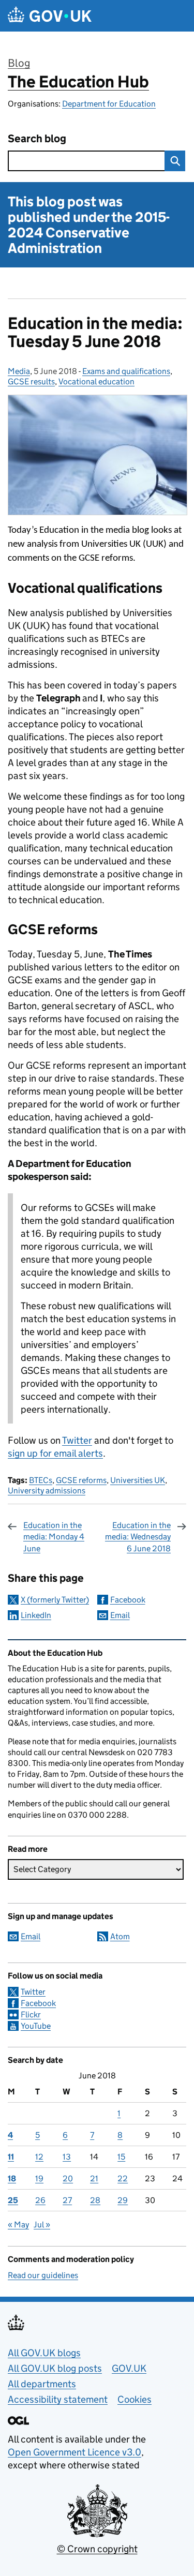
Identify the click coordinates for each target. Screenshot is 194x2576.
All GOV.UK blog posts (55, 2368)
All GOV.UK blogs (44, 2353)
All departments (42, 2384)
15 (121, 2157)
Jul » (42, 2225)
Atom (120, 1936)
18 (12, 2178)
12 (39, 2157)
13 (67, 2157)
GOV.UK (129, 2368)
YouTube (36, 2026)
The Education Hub (78, 82)
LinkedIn (36, 1615)
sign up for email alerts (55, 1453)
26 (40, 2200)
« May (18, 2225)
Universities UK (138, 1480)
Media (19, 371)
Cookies (135, 2399)
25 (13, 2200)
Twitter (77, 1440)
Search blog (37, 139)
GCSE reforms (81, 1480)
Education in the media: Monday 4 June (54, 1537)
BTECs (41, 1480)
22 (123, 2178)
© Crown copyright (97, 2549)
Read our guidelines (43, 2275)
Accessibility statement (58, 2399)
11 (11, 2157)
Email (120, 1615)
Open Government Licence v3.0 (74, 2452)
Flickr (31, 2015)
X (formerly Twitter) (55, 1600)
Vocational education (96, 381)
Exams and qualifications (126, 371)
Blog (19, 63)
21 (94, 2178)
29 (123, 2200)
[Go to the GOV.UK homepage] (50, 16)
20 (68, 2178)
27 (67, 2200)
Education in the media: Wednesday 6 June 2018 (138, 1537)
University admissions (47, 1491)
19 (39, 2178)
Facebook (128, 1600)
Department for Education (109, 104)
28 (95, 2200)
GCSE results (31, 381)
